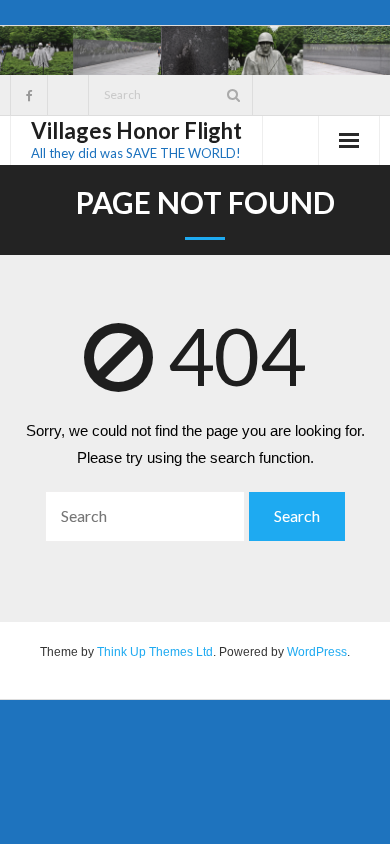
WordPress (317, 652)
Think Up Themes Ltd (155, 652)
